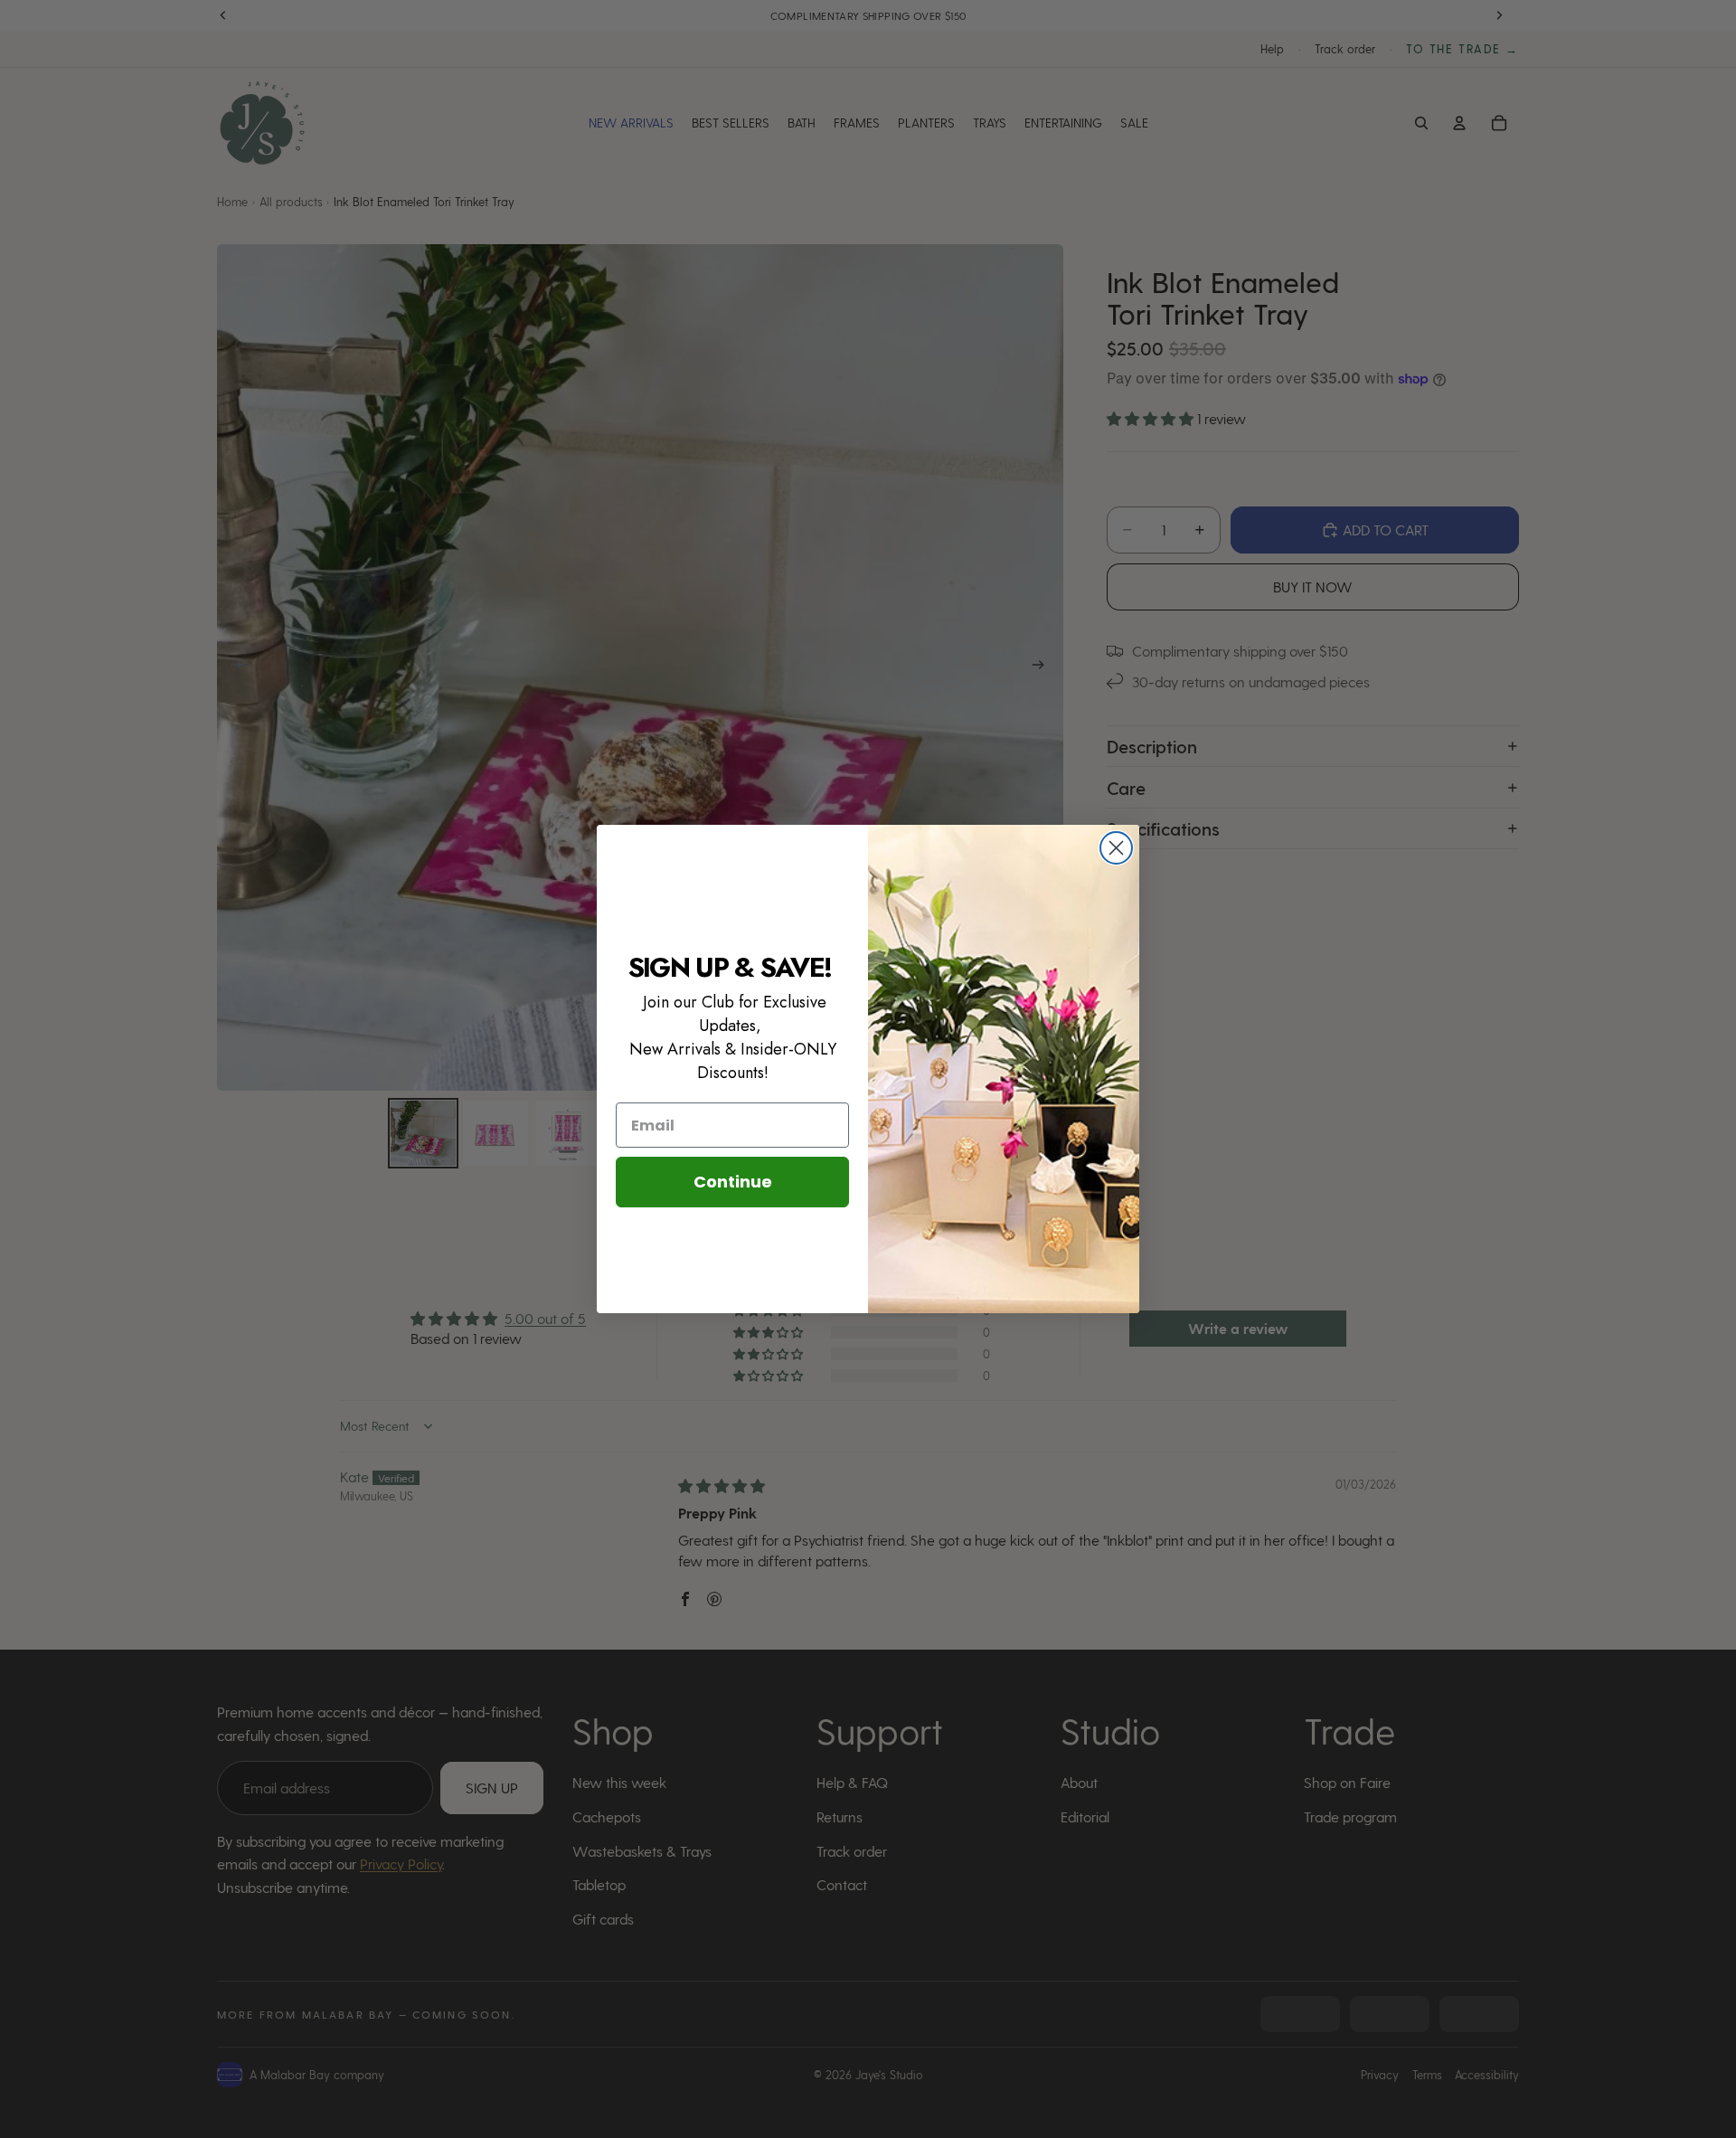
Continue (733, 1182)
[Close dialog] (1116, 848)
